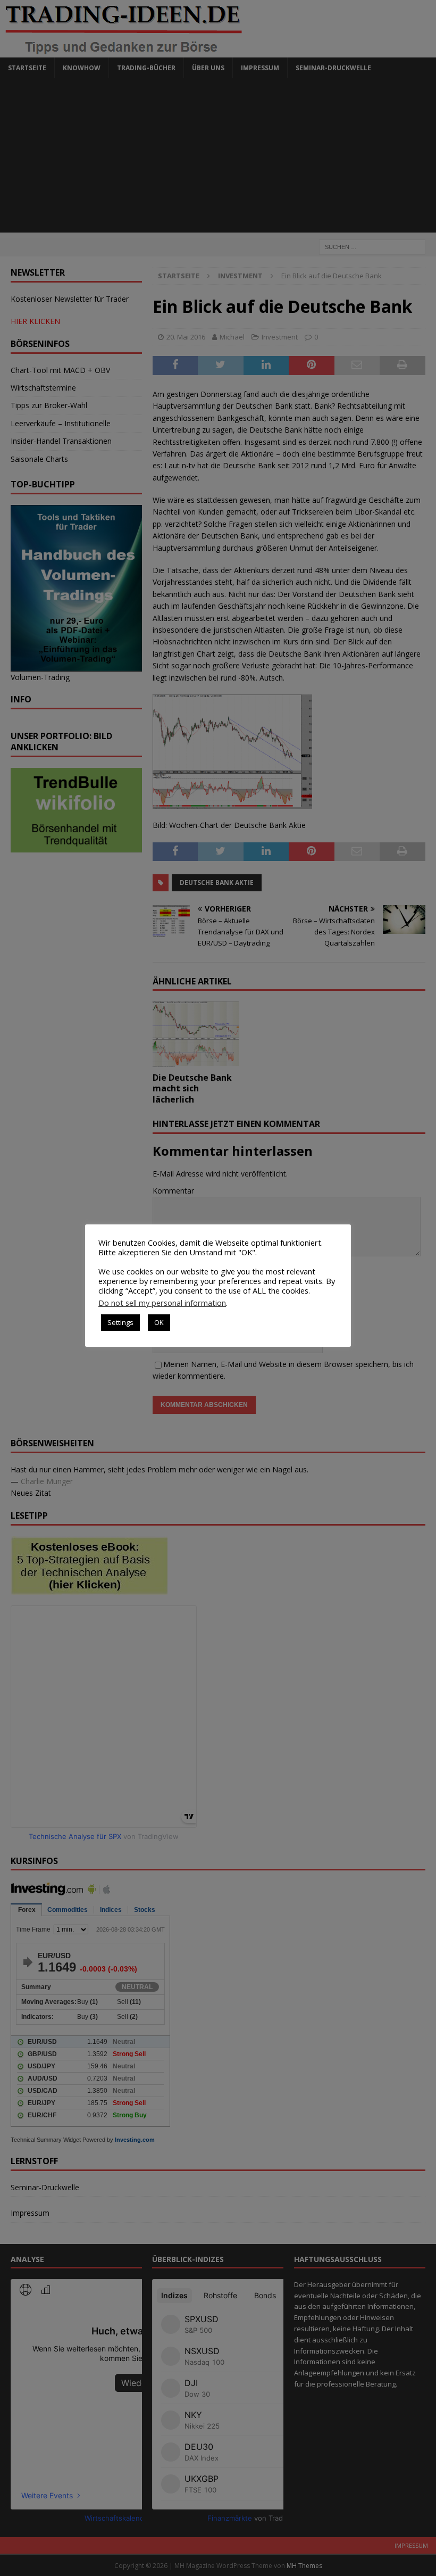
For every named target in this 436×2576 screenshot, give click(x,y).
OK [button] (159, 1322)
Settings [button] (120, 1322)
